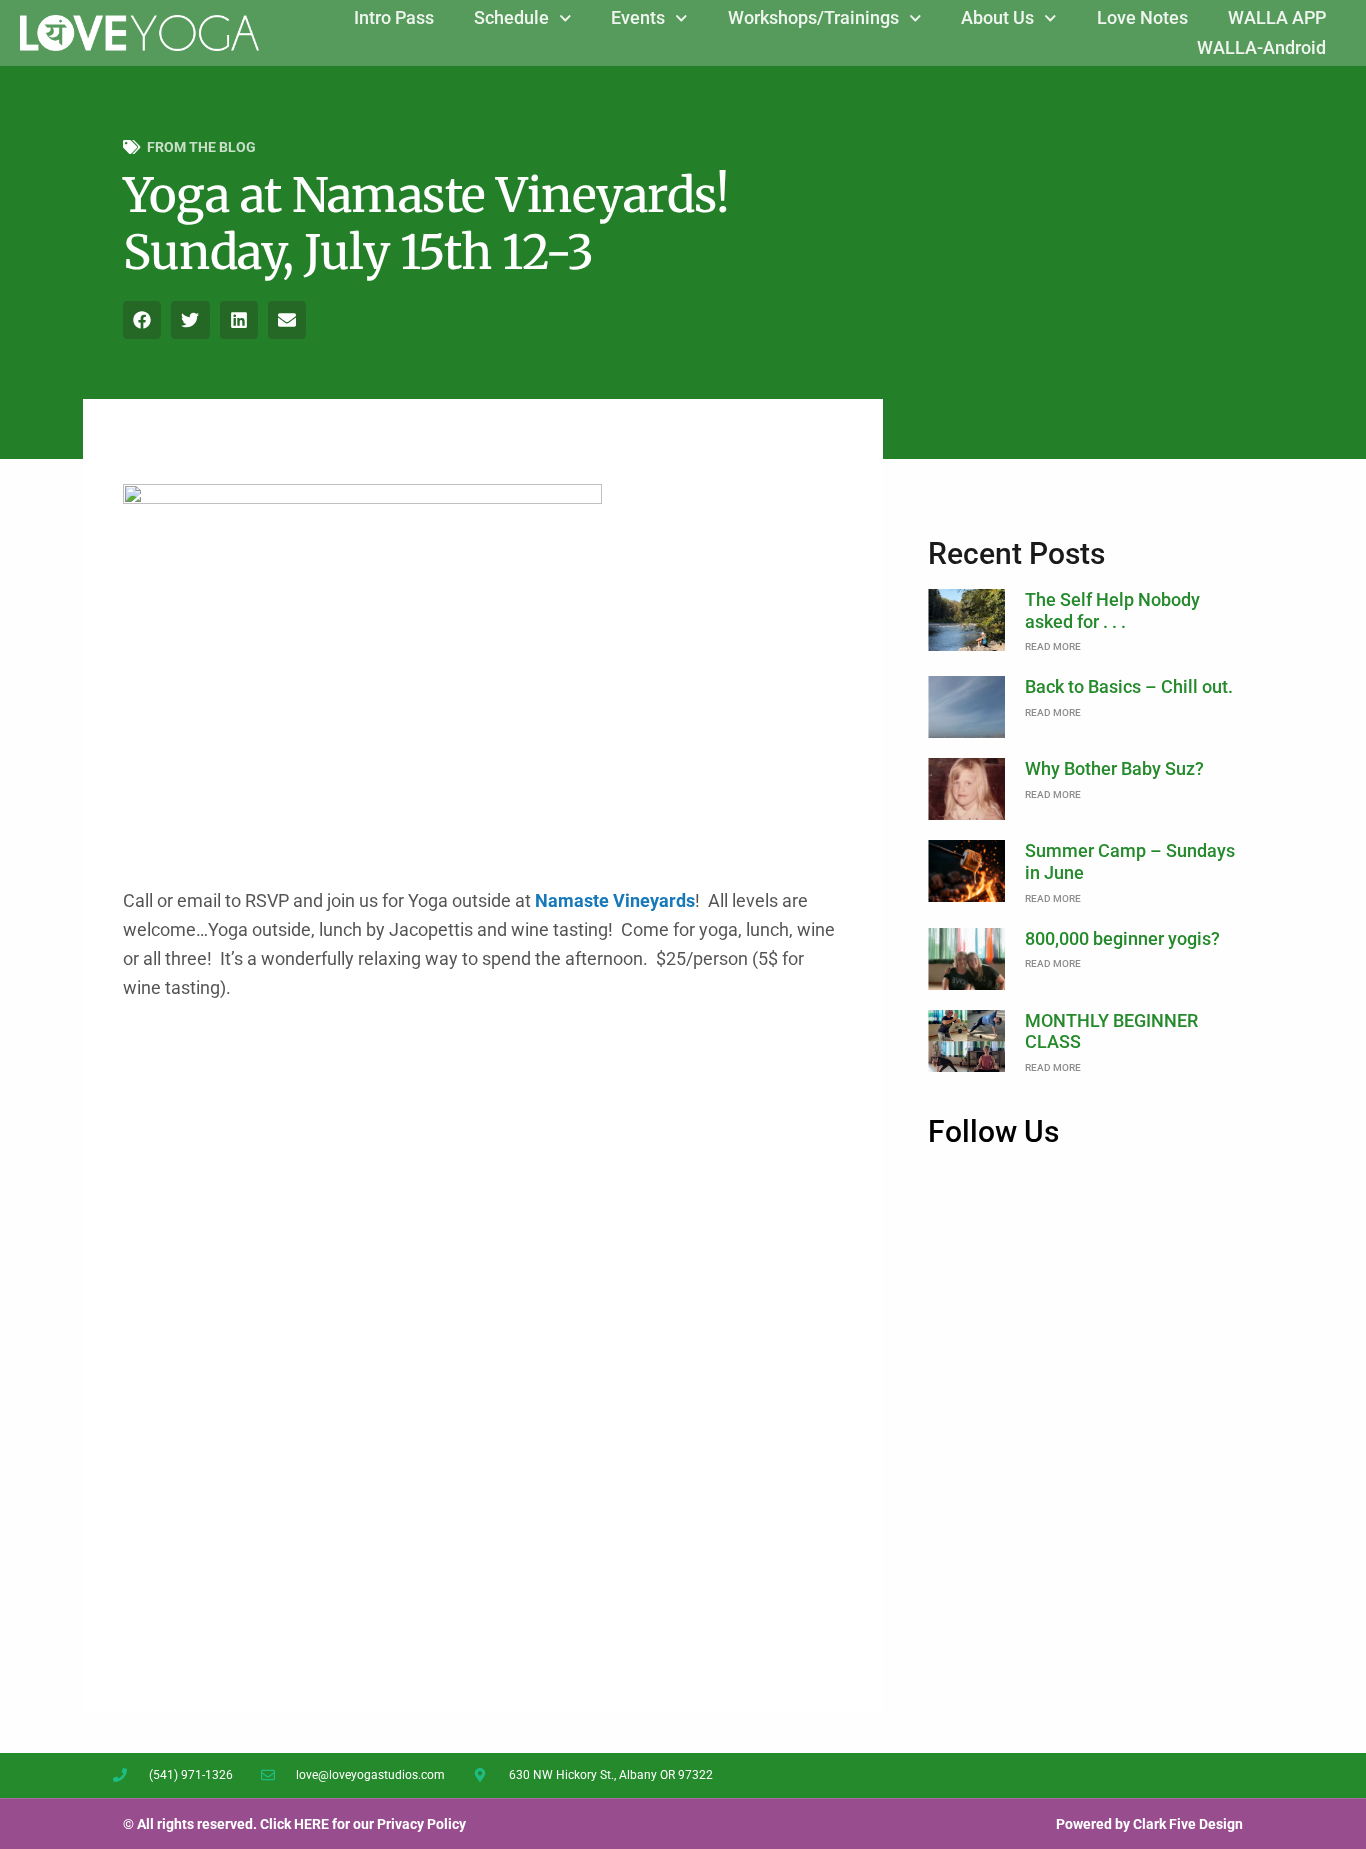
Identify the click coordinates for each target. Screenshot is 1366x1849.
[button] (142, 320)
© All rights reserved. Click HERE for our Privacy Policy (294, 1824)
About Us (997, 17)
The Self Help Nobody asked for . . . (1112, 610)
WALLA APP (1277, 17)
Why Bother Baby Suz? (1114, 768)
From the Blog (201, 147)
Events (638, 17)
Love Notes (1142, 17)
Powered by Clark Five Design (1149, 1824)
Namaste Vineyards (613, 900)
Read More (1053, 646)
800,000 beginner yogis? (1122, 938)
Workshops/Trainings (813, 17)
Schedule (511, 17)
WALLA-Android (1261, 47)
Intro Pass (394, 17)
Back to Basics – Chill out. (1129, 686)
